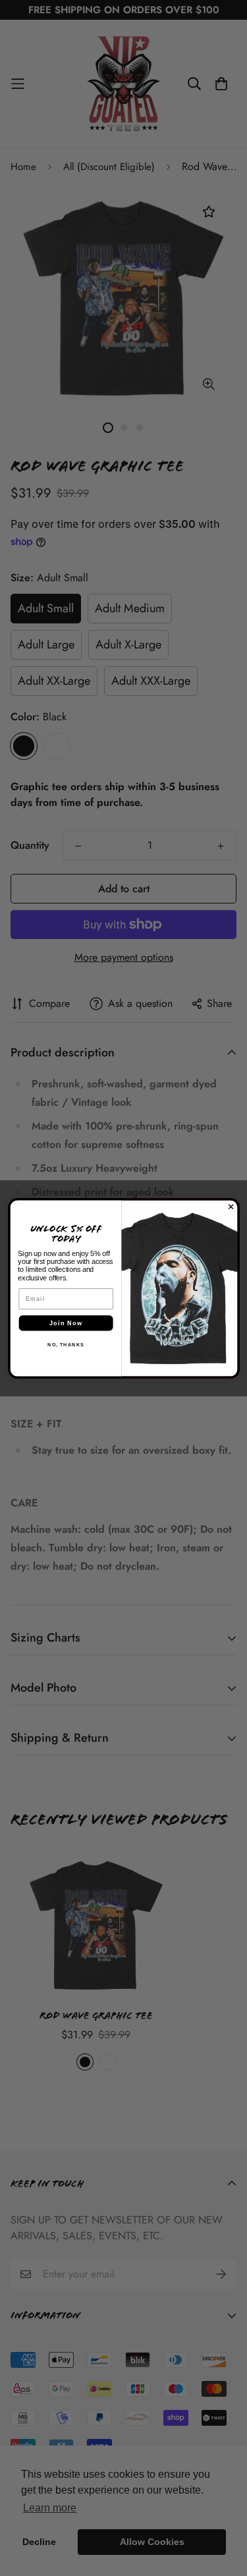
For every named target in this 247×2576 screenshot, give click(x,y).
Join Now (66, 1323)
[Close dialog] (231, 1206)
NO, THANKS (66, 1344)
